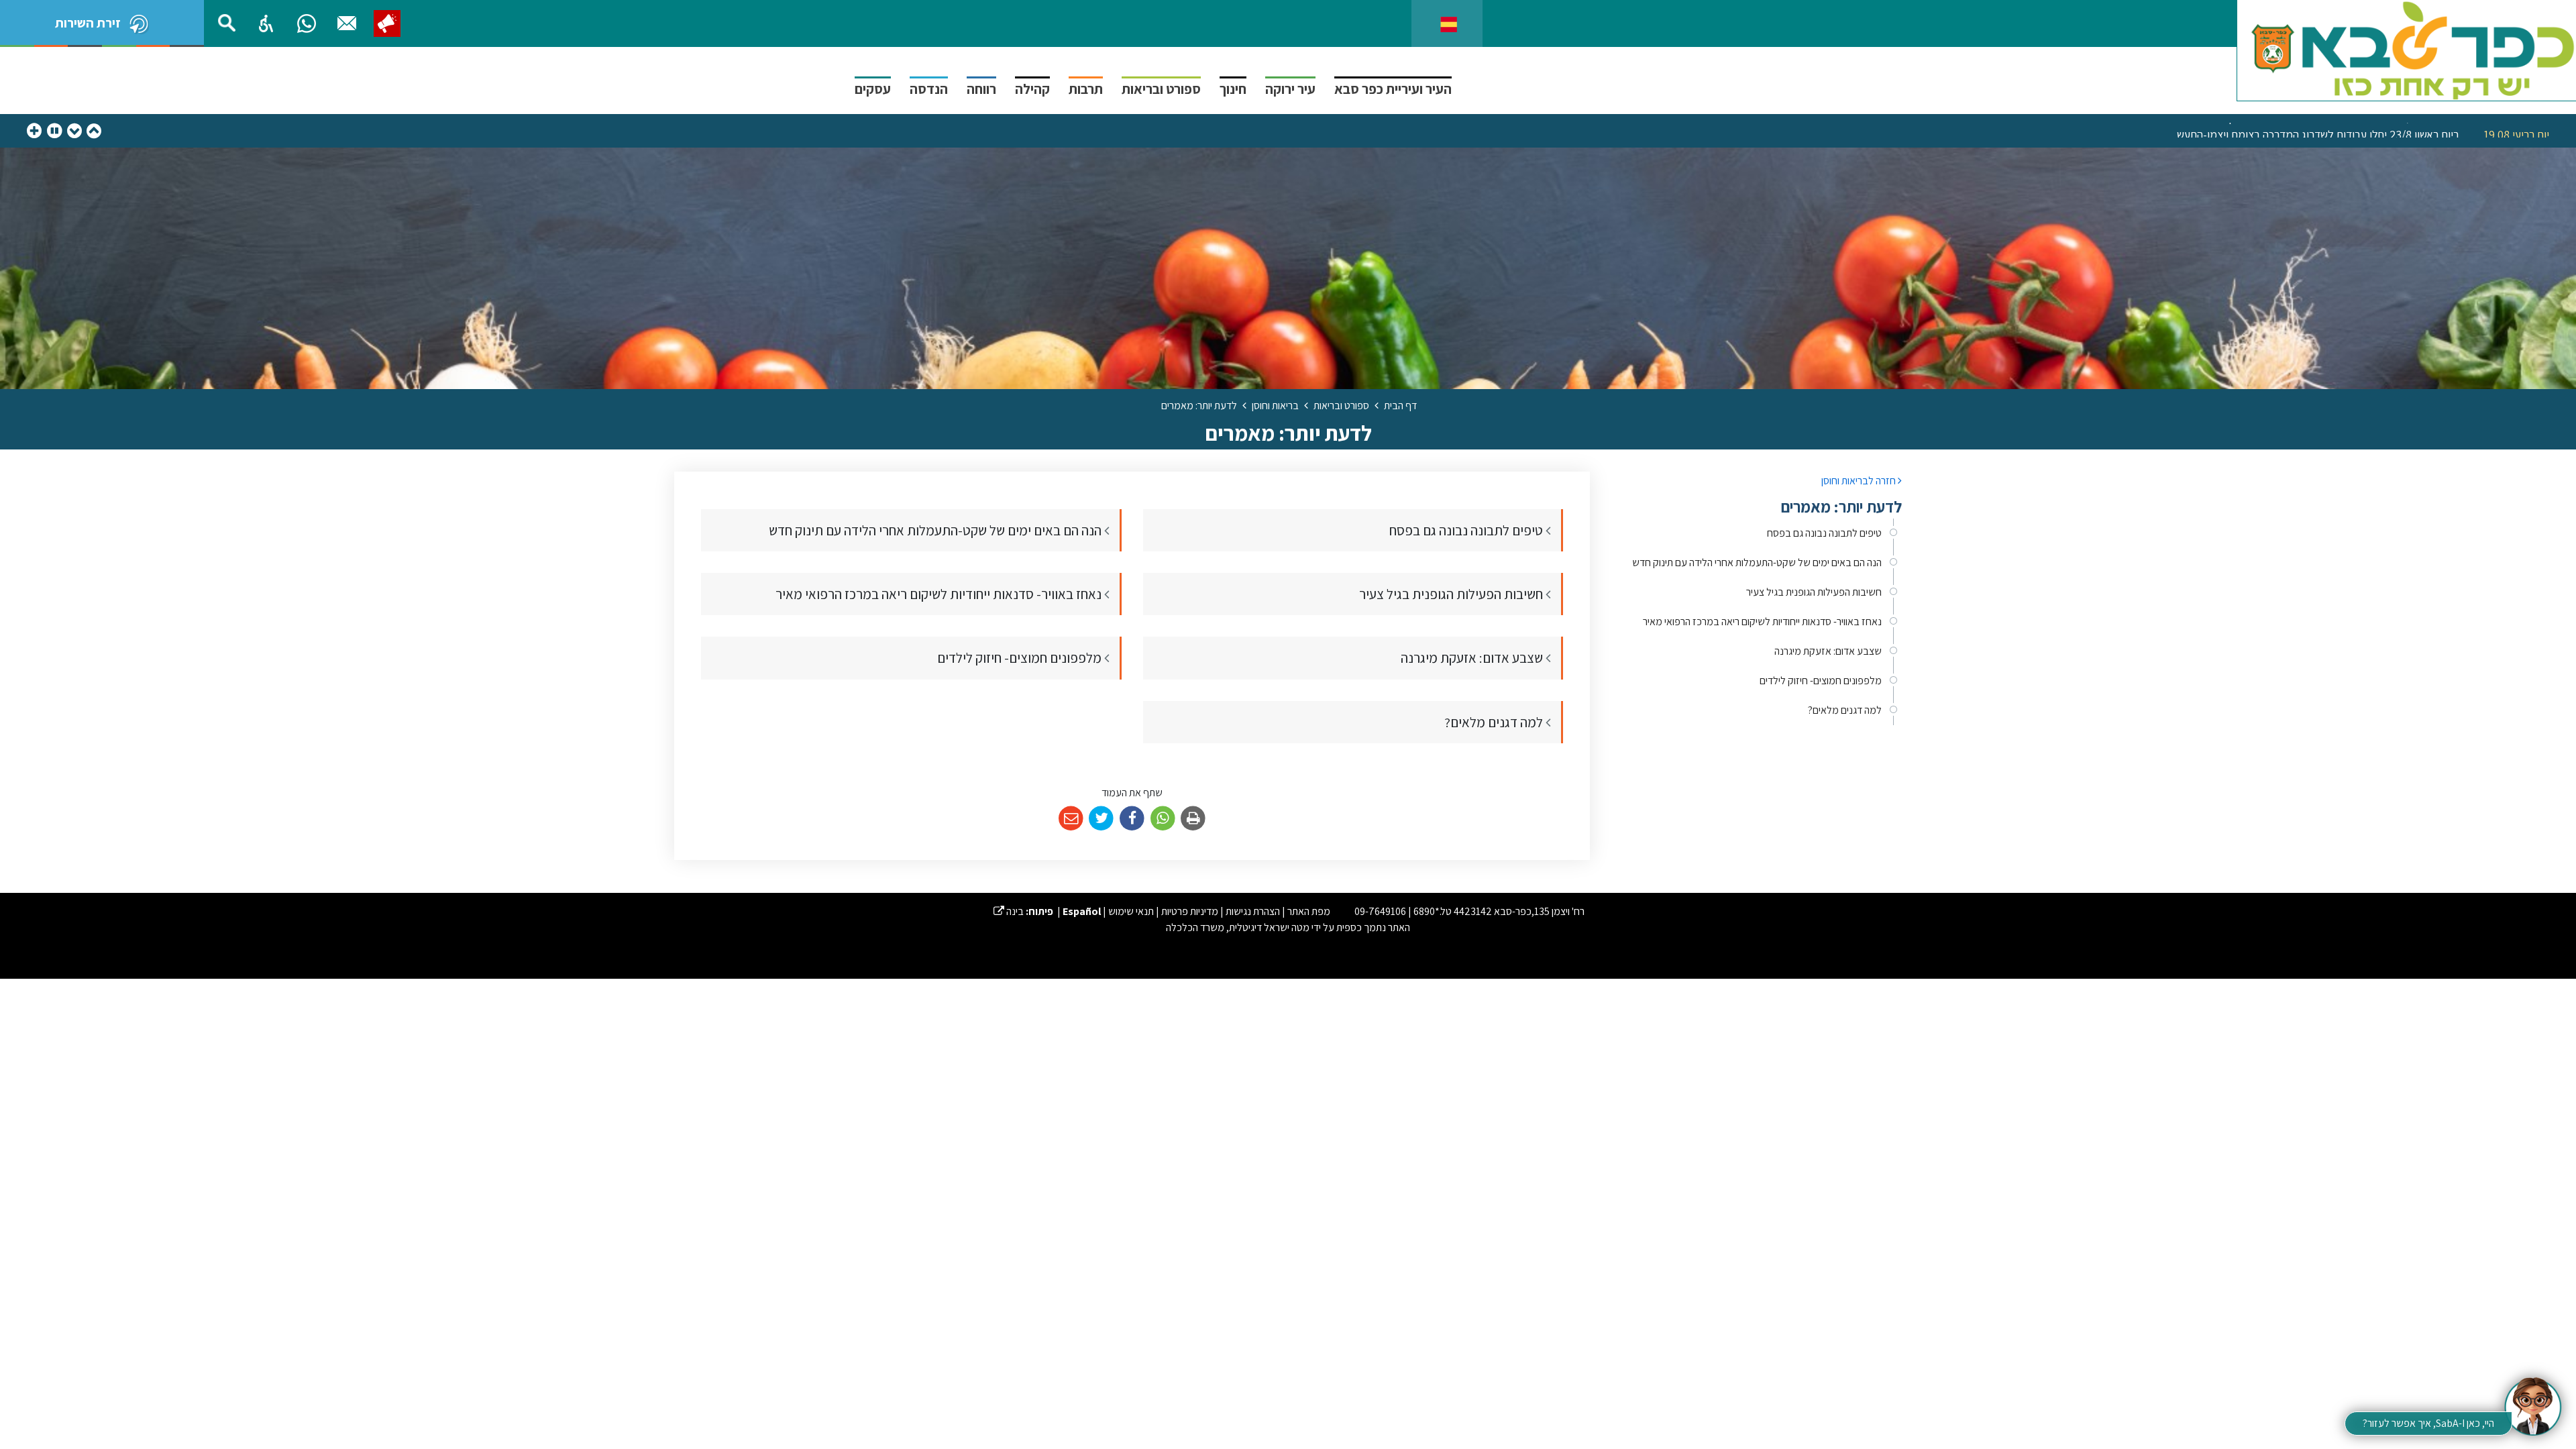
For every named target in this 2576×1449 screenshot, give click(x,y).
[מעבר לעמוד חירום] (387, 23)
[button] (266, 23)
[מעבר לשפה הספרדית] (1449, 23)
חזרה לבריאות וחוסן (1860, 481)
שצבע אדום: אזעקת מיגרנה (1828, 651)
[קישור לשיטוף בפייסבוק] (1132, 819)
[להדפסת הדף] (1193, 819)
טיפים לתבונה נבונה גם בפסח (1824, 533)
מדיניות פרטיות (1190, 911)
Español (1082, 911)
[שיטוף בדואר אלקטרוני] (1071, 819)
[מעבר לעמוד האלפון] (347, 23)
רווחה (981, 89)
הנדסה (929, 89)
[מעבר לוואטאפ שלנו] (307, 23)
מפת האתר (1309, 911)
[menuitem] (1756, 533)
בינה (1009, 911)
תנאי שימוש (1131, 911)
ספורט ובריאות (1161, 89)
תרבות (1086, 89)
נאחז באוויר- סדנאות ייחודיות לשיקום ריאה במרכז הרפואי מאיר (1762, 622)
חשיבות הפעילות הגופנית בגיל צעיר (1814, 592)
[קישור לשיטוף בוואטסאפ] (1163, 819)
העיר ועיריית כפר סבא (1393, 89)
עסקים (873, 89)
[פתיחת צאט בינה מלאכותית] (2532, 1405)
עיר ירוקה (1290, 89)
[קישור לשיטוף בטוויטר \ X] (1102, 819)
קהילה (1032, 89)
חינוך (1233, 89)
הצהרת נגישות (1253, 911)
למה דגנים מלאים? (1845, 710)
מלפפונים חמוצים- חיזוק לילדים (1821, 681)
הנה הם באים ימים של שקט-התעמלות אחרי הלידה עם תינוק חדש (1757, 562)
